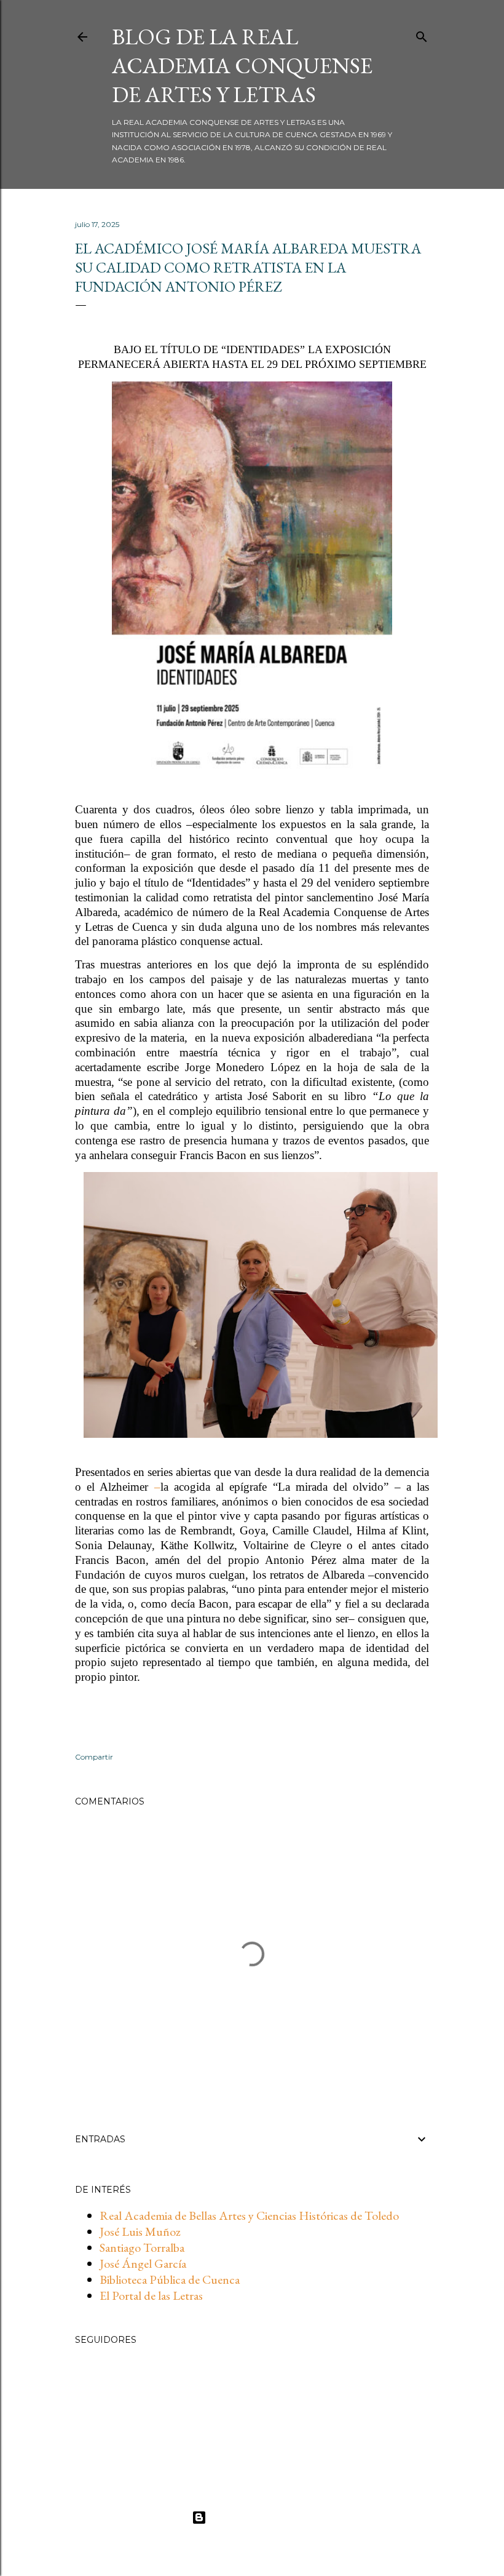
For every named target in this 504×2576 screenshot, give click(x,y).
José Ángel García (143, 2263)
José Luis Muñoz (140, 2231)
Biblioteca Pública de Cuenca (170, 2279)
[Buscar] (422, 34)
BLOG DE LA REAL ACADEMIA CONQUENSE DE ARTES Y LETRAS (242, 66)
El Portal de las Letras (151, 2295)
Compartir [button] (94, 1757)
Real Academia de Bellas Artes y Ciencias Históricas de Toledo (249, 2215)
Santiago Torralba (142, 2247)
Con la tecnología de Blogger (262, 2517)
